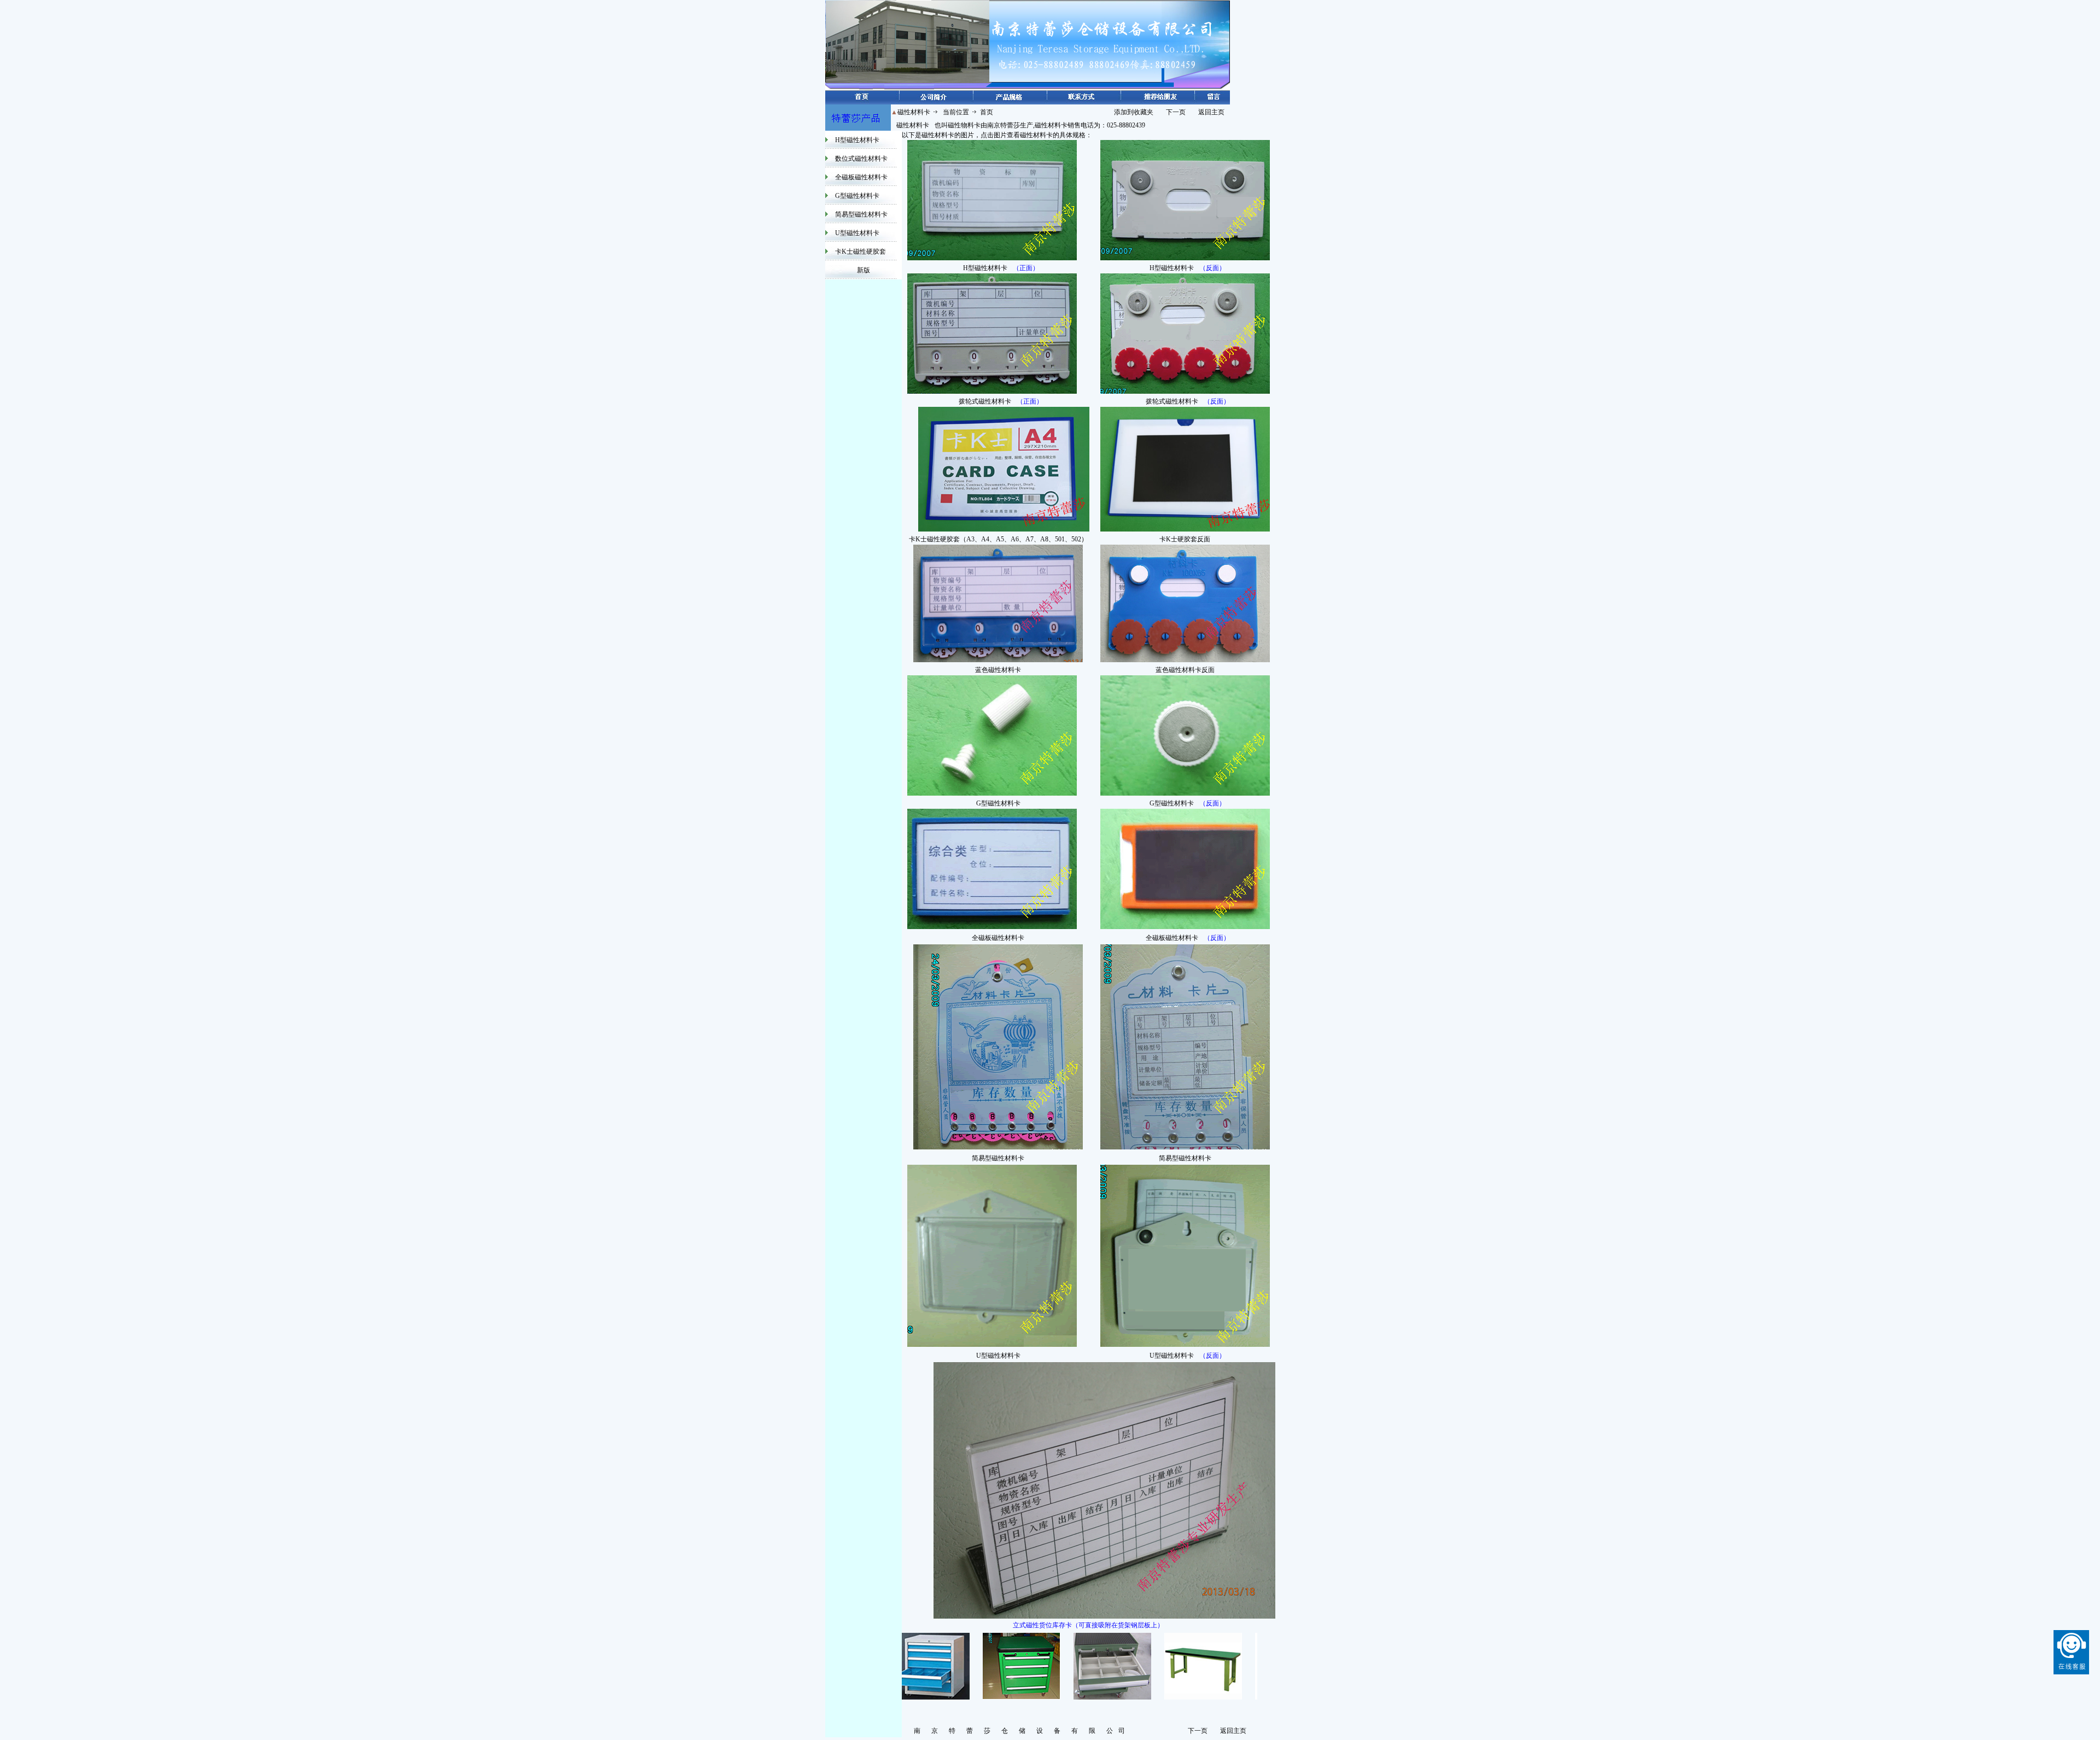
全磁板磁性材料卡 (861, 177)
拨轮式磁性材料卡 (985, 401)
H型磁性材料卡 (857, 140)
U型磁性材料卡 (857, 233)
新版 (864, 270)
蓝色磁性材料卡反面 (1185, 670)
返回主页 (1211, 112)
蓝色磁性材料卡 (998, 670)
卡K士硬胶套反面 (1185, 539)
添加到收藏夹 (1134, 112)
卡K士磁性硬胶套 (861, 252)
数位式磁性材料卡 (861, 159)
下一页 (1176, 112)
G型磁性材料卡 (857, 196)
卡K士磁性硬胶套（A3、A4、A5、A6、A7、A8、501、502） (998, 539)
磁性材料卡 (913, 125)
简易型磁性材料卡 (861, 214)
